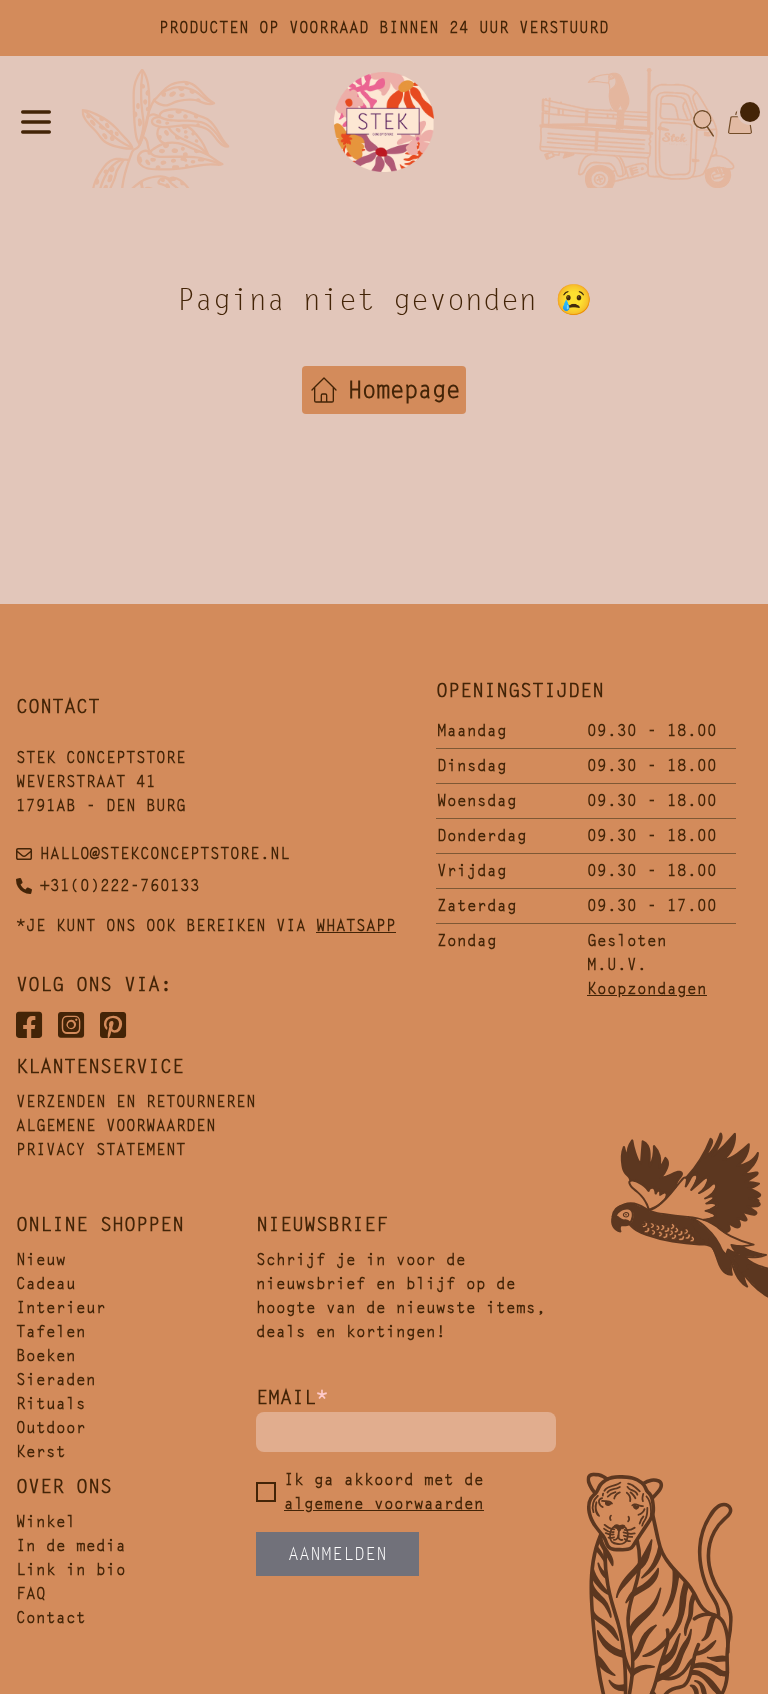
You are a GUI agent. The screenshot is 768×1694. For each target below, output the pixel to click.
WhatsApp (356, 925)
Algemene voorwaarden (116, 1125)
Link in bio (71, 1569)
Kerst (41, 1451)
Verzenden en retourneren (136, 1101)
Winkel (46, 1521)
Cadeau (46, 1283)
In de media (71, 1545)
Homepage (404, 390)
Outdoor (51, 1427)
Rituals (51, 1403)
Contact (51, 1617)
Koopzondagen (647, 988)
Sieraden (56, 1379)
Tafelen (51, 1331)
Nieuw (41, 1259)
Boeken (46, 1355)
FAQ (31, 1593)
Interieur (61, 1307)
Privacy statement (101, 1149)
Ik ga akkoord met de (384, 1491)
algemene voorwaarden (384, 1503)
